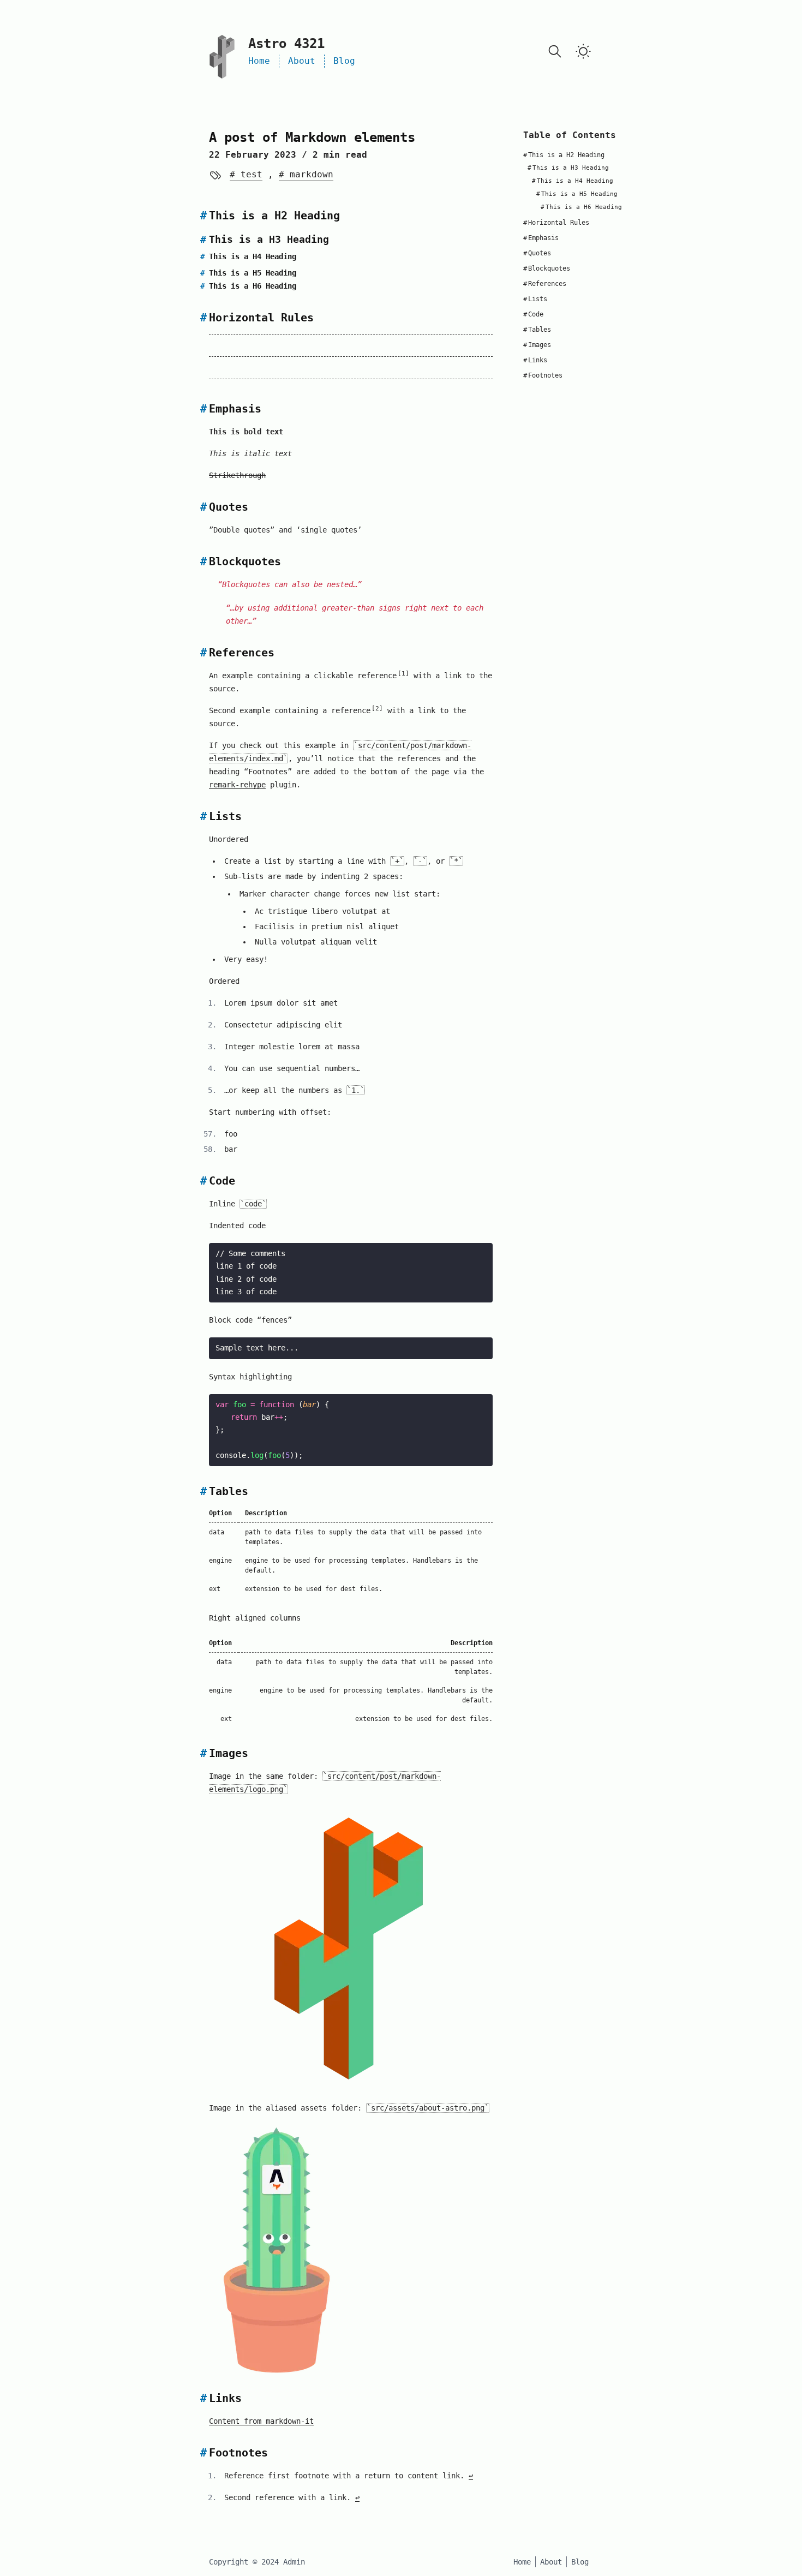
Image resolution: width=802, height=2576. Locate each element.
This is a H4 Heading (573, 181)
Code (533, 314)
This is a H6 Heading (581, 207)
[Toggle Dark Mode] (583, 51)
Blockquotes (547, 268)
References (545, 284)
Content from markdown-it (261, 2421)
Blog (344, 61)
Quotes (537, 253)
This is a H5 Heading (577, 194)
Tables (537, 330)
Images (537, 345)
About (302, 61)
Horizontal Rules (556, 223)
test (249, 174)
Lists (535, 299)
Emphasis (541, 238)
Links (535, 360)
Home (259, 61)
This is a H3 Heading (568, 168)
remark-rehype (237, 785)
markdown (309, 174)
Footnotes (543, 375)
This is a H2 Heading (564, 155)
